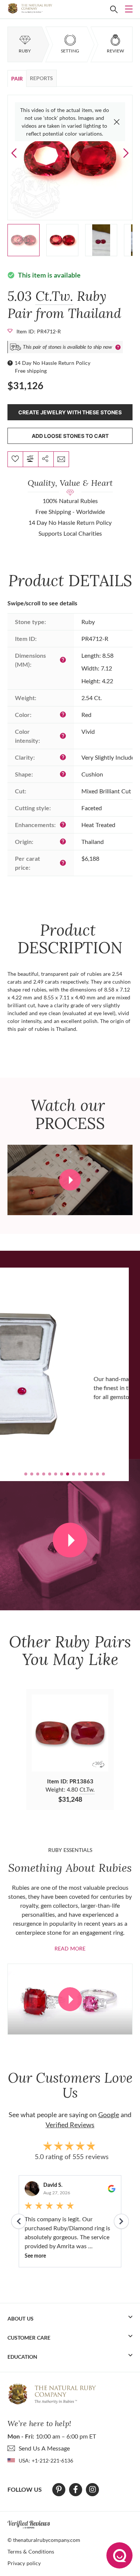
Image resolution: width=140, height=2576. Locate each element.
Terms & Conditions (31, 2551)
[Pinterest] (59, 2489)
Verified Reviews (70, 2125)
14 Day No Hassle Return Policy (52, 363)
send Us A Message (44, 2448)
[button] (126, 153)
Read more (70, 1948)
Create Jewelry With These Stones (70, 412)
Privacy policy (24, 2563)
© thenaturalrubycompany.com (44, 2540)
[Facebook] (76, 2489)
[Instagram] (93, 2489)
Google (109, 2115)
